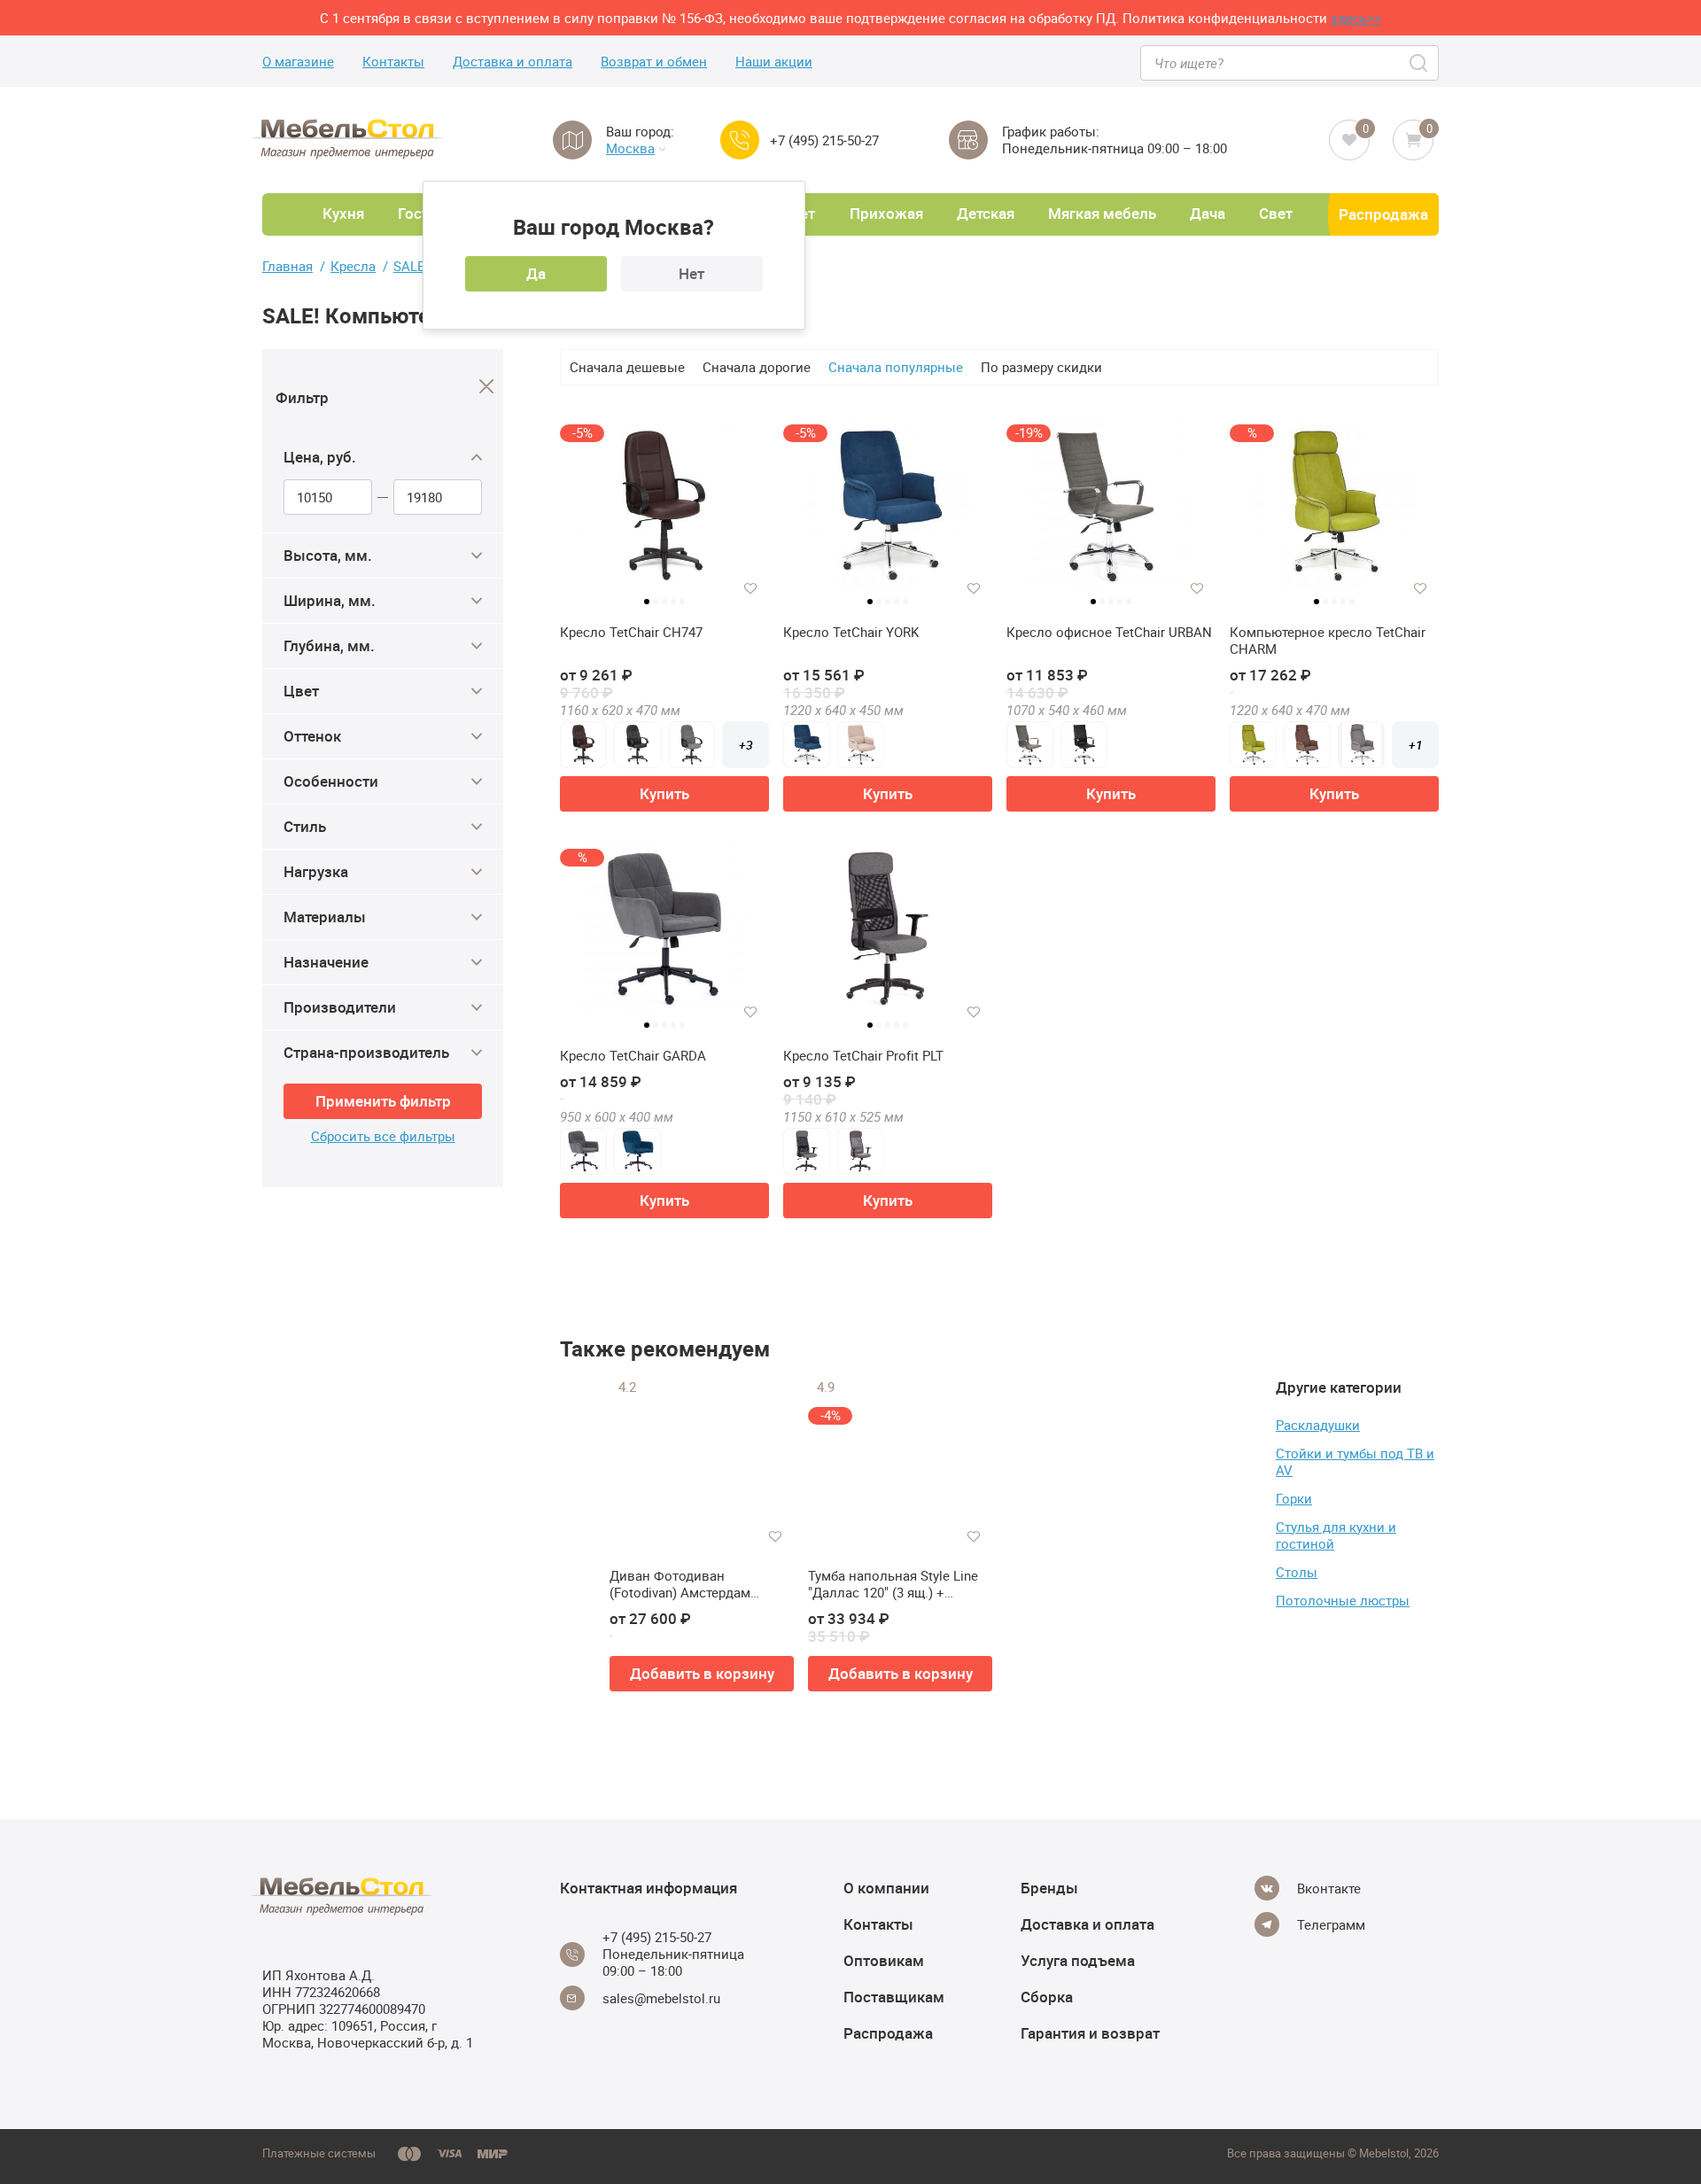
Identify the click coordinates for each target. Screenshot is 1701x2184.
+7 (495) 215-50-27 (824, 140)
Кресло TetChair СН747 (631, 632)
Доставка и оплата (513, 62)
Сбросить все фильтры (383, 1136)
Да (536, 273)
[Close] (487, 387)
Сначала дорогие (757, 367)
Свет (1276, 213)
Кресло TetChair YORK (851, 632)
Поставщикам (894, 1997)
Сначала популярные (896, 367)
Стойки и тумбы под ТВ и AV (1355, 1461)
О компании (886, 1888)
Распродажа (1383, 214)
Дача (1208, 213)
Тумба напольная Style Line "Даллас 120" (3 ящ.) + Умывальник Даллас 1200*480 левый (893, 1585)
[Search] (1420, 63)
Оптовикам (884, 1960)
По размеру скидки (1041, 367)
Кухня (343, 213)
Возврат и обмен (654, 62)
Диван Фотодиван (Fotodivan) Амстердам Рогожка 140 (680, 1585)
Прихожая (886, 213)
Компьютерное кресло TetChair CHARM (1328, 641)
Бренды (1049, 1888)
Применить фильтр (383, 1101)
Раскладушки (1318, 1425)
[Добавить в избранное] (750, 588)
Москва (630, 148)
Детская (986, 213)
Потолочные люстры (1343, 1600)
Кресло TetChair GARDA (633, 1056)
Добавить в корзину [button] (702, 1673)
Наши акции (774, 62)
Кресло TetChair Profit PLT (863, 1056)
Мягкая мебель (1102, 213)
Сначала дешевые (627, 367)
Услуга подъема (1078, 1960)
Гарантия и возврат (1090, 2033)
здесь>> (1356, 18)
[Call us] (740, 140)
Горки (1294, 1498)
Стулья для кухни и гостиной (1336, 1535)
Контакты (393, 62)
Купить (664, 793)
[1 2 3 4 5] (888, 937)
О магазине (298, 62)
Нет (691, 273)
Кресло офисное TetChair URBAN (1109, 632)
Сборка (1047, 1997)
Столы (1297, 1572)
